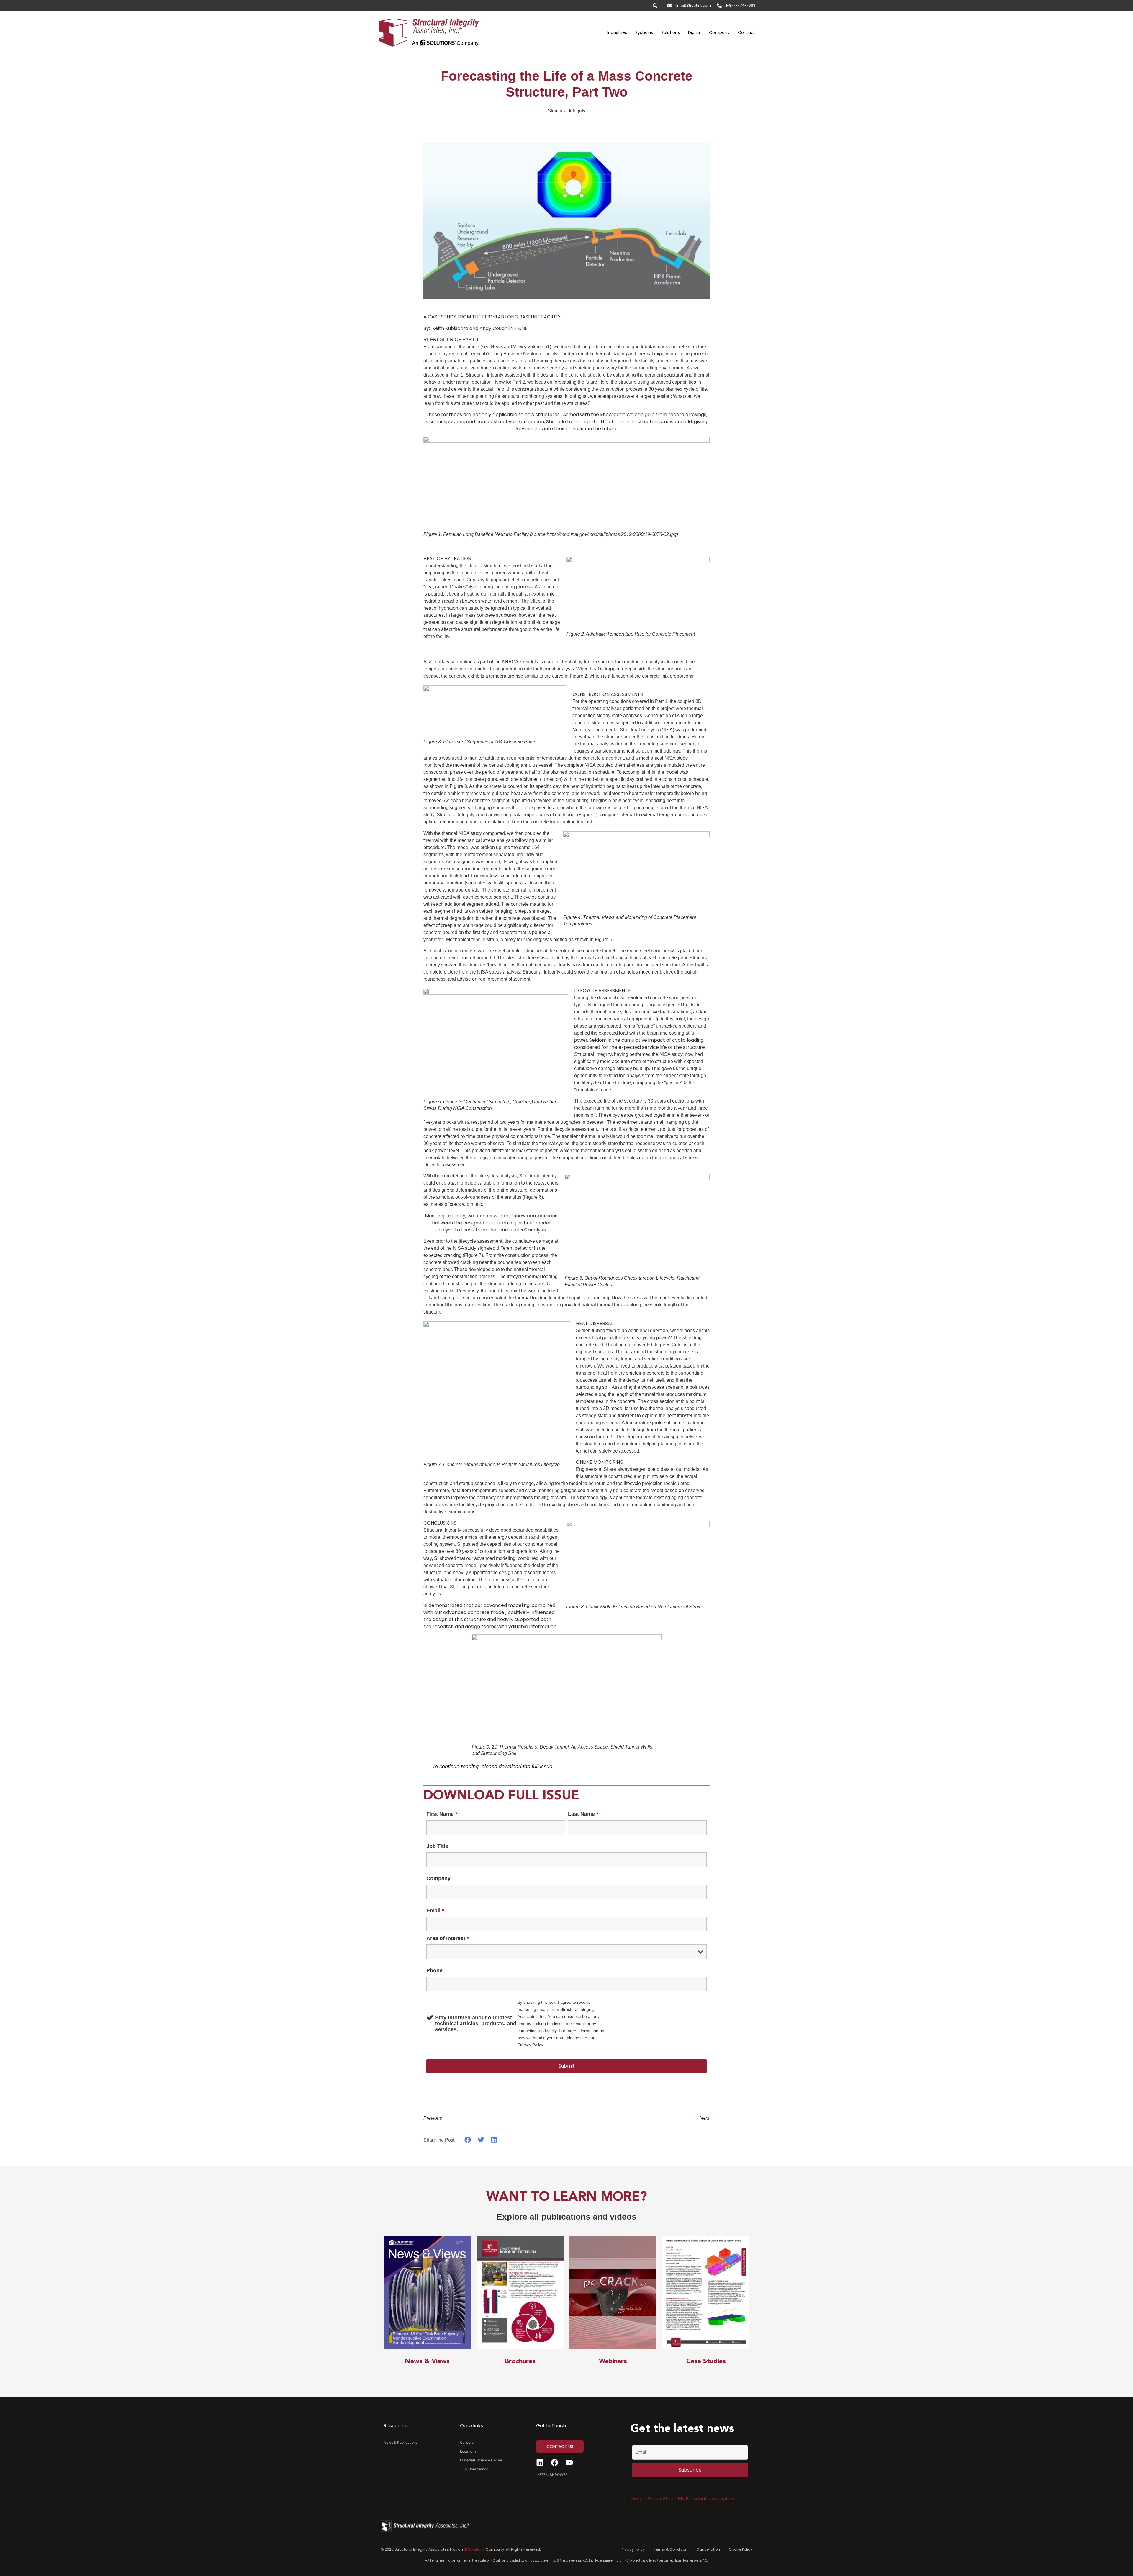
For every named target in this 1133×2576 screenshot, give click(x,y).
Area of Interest (448, 1938)
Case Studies (706, 2361)
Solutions (671, 32)
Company (719, 32)
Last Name (583, 1814)
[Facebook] (555, 2463)
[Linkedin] (540, 2463)
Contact (747, 32)
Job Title (437, 1846)
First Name (442, 1814)
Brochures (520, 2361)
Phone (434, 1970)
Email (435, 1911)
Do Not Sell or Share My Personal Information (683, 2499)
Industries (617, 32)
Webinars (613, 2361)
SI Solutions (474, 2549)
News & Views (427, 2361)
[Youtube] (569, 2463)
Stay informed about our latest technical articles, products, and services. (476, 2024)
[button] (468, 2140)
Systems (644, 32)
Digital (694, 32)
